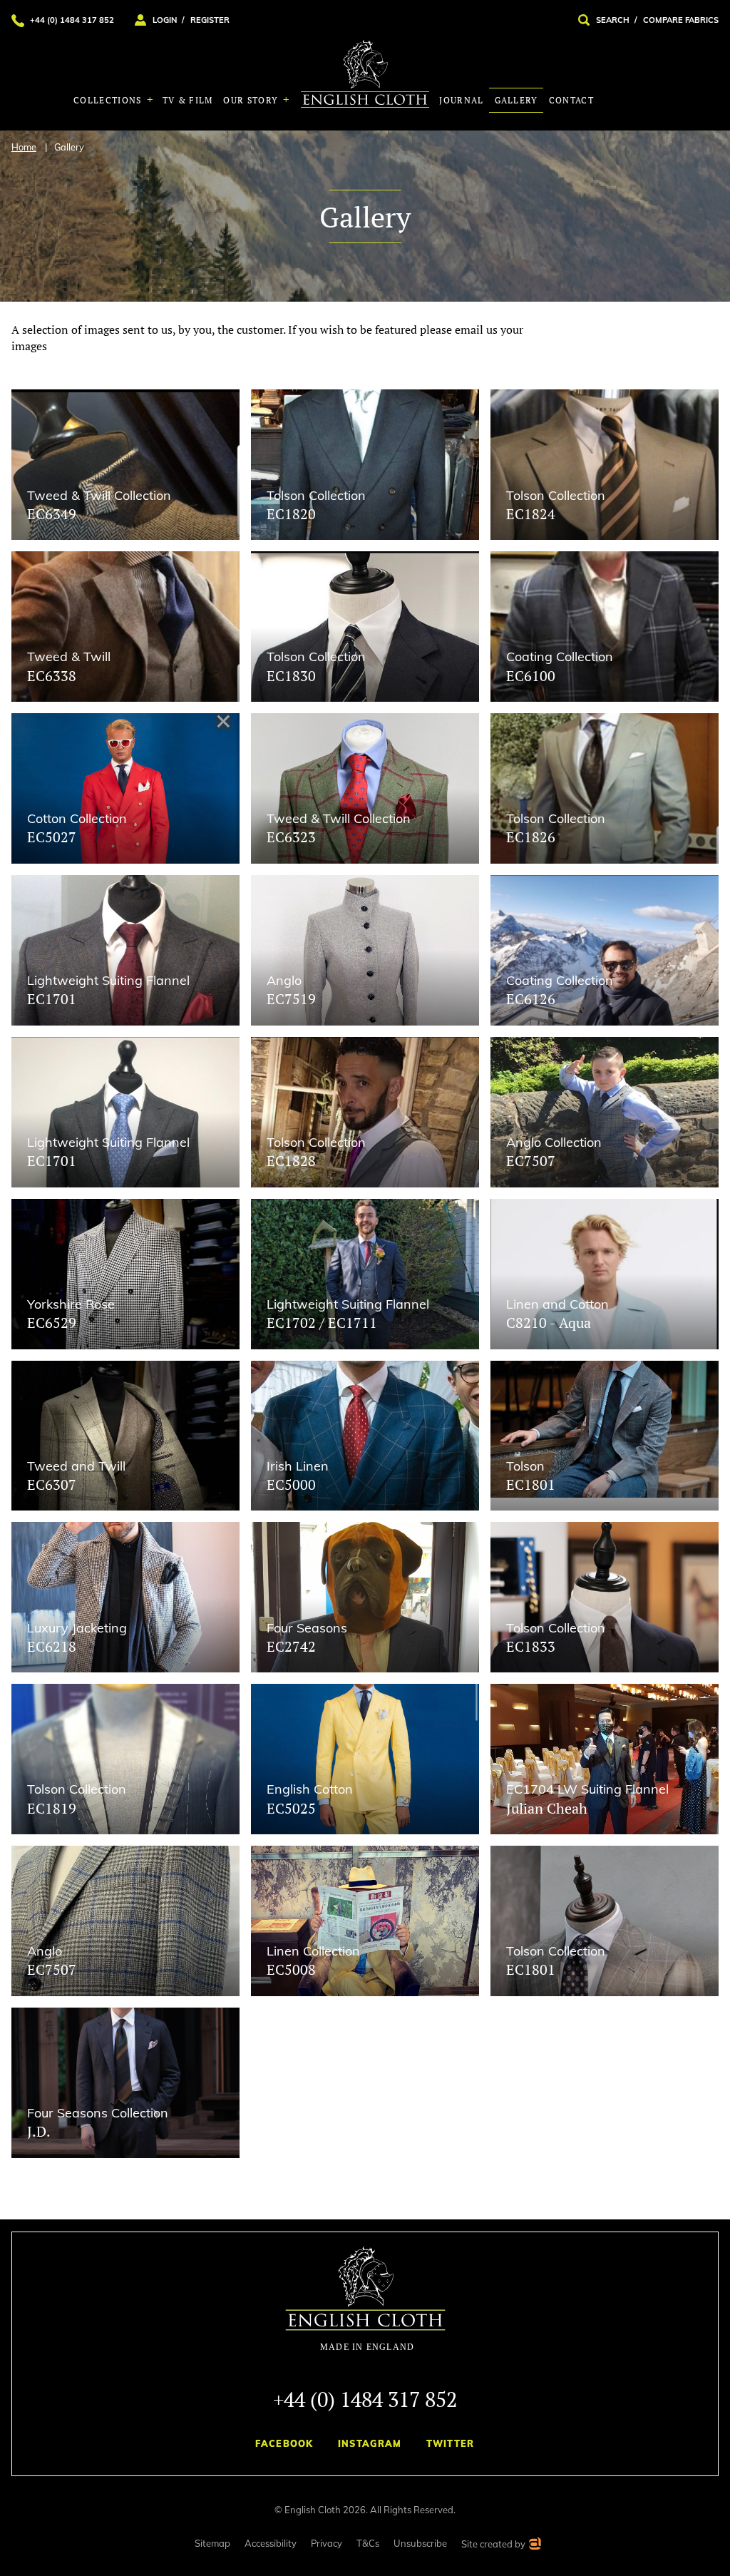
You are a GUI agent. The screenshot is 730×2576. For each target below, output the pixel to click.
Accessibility (271, 2543)
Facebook (284, 2443)
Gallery (516, 100)
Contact (571, 100)
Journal (461, 100)
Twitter (451, 2443)
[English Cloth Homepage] (365, 2299)
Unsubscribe (420, 2543)
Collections (109, 100)
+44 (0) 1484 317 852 (365, 2399)
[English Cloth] (365, 74)
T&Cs (368, 2543)
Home (24, 147)
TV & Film (188, 100)
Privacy (327, 2543)
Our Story (252, 100)
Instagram (370, 2443)
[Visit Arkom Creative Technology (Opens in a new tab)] (534, 2546)
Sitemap (212, 2543)
